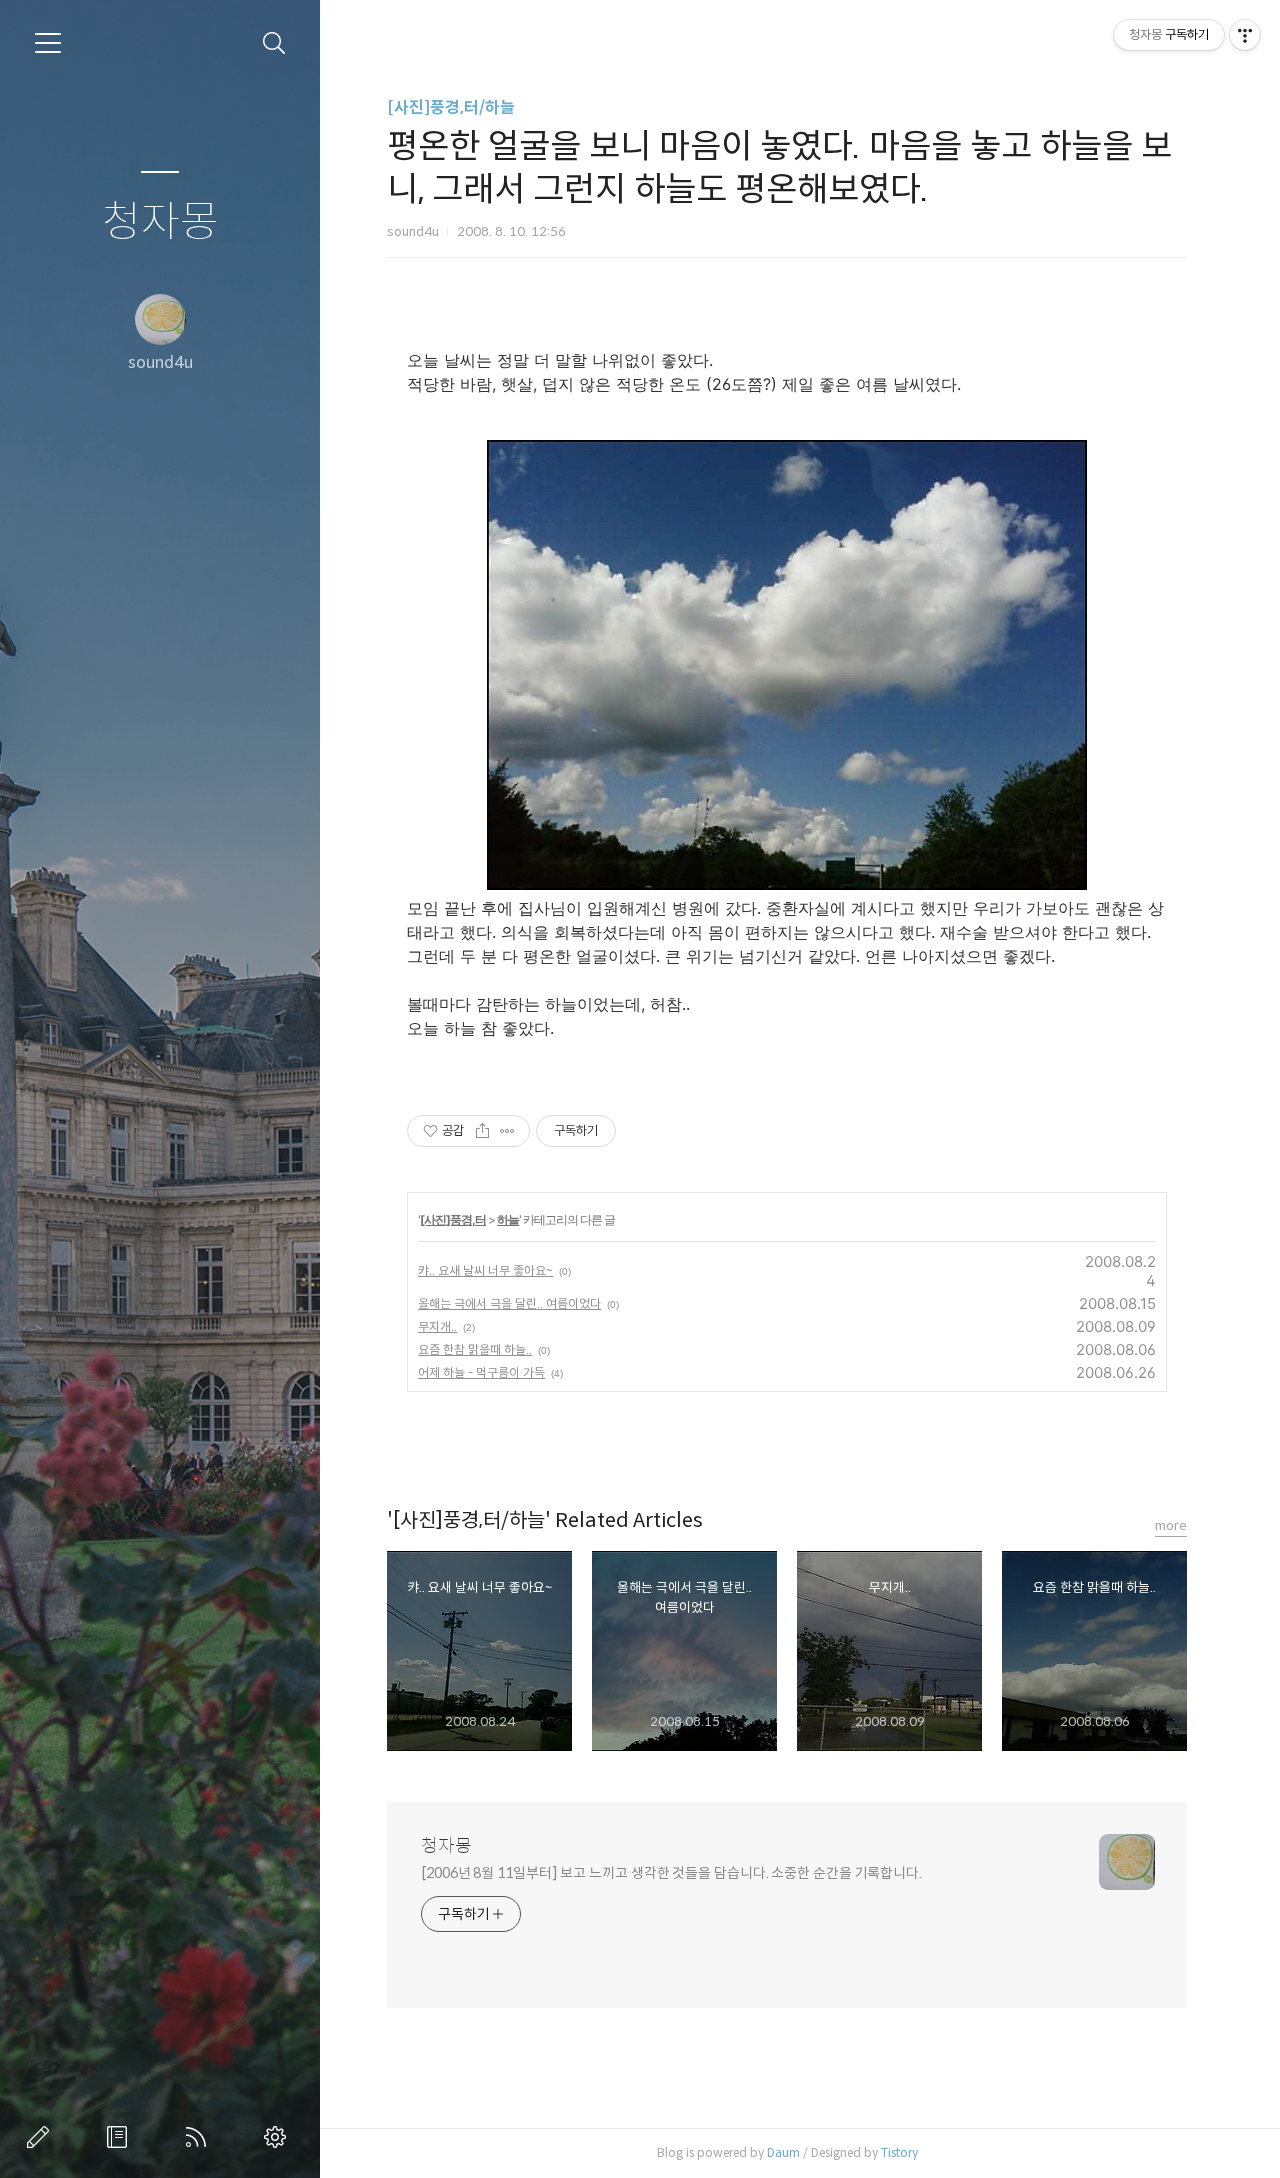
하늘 (508, 1219)
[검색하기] (274, 43)
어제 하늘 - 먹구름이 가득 (481, 1372)
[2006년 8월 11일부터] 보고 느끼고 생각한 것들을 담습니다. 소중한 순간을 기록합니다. (671, 1873)
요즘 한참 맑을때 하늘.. (475, 1349)
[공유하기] (482, 1131)
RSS (200, 2137)
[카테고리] (48, 43)
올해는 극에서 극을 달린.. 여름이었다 (509, 1303)
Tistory (899, 2152)
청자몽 (160, 222)
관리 (279, 2137)
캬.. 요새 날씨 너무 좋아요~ (485, 1270)
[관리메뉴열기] (1245, 35)
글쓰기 (42, 2137)
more (1171, 1525)
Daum (783, 2152)
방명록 (121, 2137)
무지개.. (437, 1326)
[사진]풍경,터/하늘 (451, 107)
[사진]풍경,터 (453, 1219)
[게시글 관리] (507, 1131)
